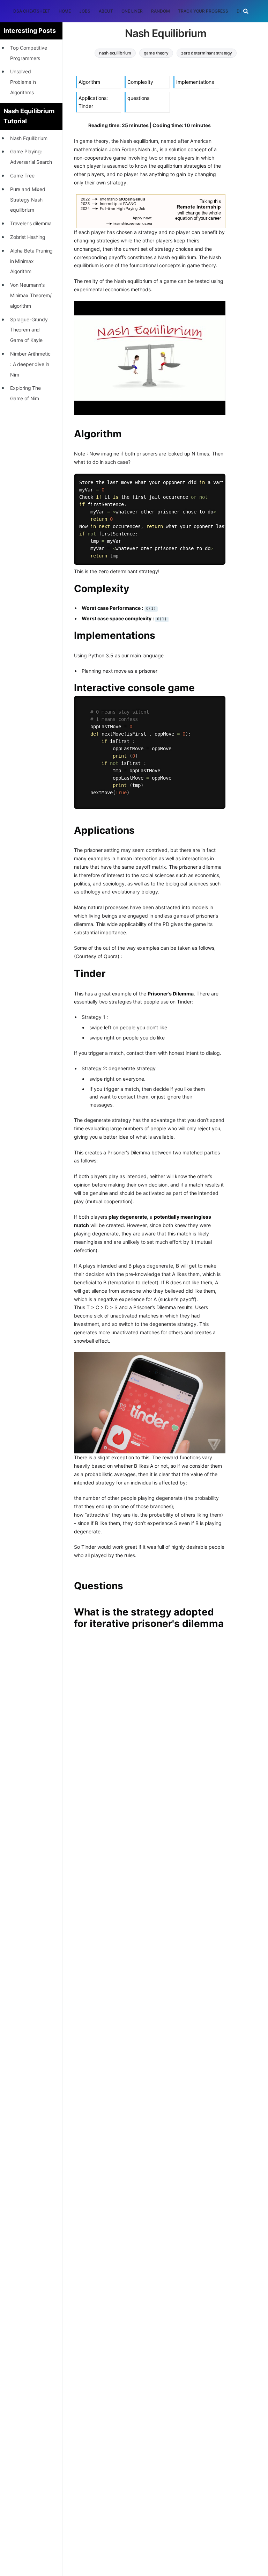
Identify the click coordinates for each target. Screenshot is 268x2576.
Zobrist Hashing (28, 237)
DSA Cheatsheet (32, 11)
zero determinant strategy (207, 53)
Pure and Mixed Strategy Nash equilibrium (28, 200)
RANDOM (160, 11)
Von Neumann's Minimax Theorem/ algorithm (31, 295)
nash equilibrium (115, 53)
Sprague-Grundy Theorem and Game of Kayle (29, 330)
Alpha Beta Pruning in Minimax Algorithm (31, 261)
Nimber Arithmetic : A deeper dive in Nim (30, 364)
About (106, 11)
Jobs (85, 11)
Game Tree (22, 176)
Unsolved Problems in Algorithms (23, 82)
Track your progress (203, 11)
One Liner (132, 11)
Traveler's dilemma (31, 223)
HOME (65, 11)
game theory (156, 53)
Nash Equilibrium (29, 138)
